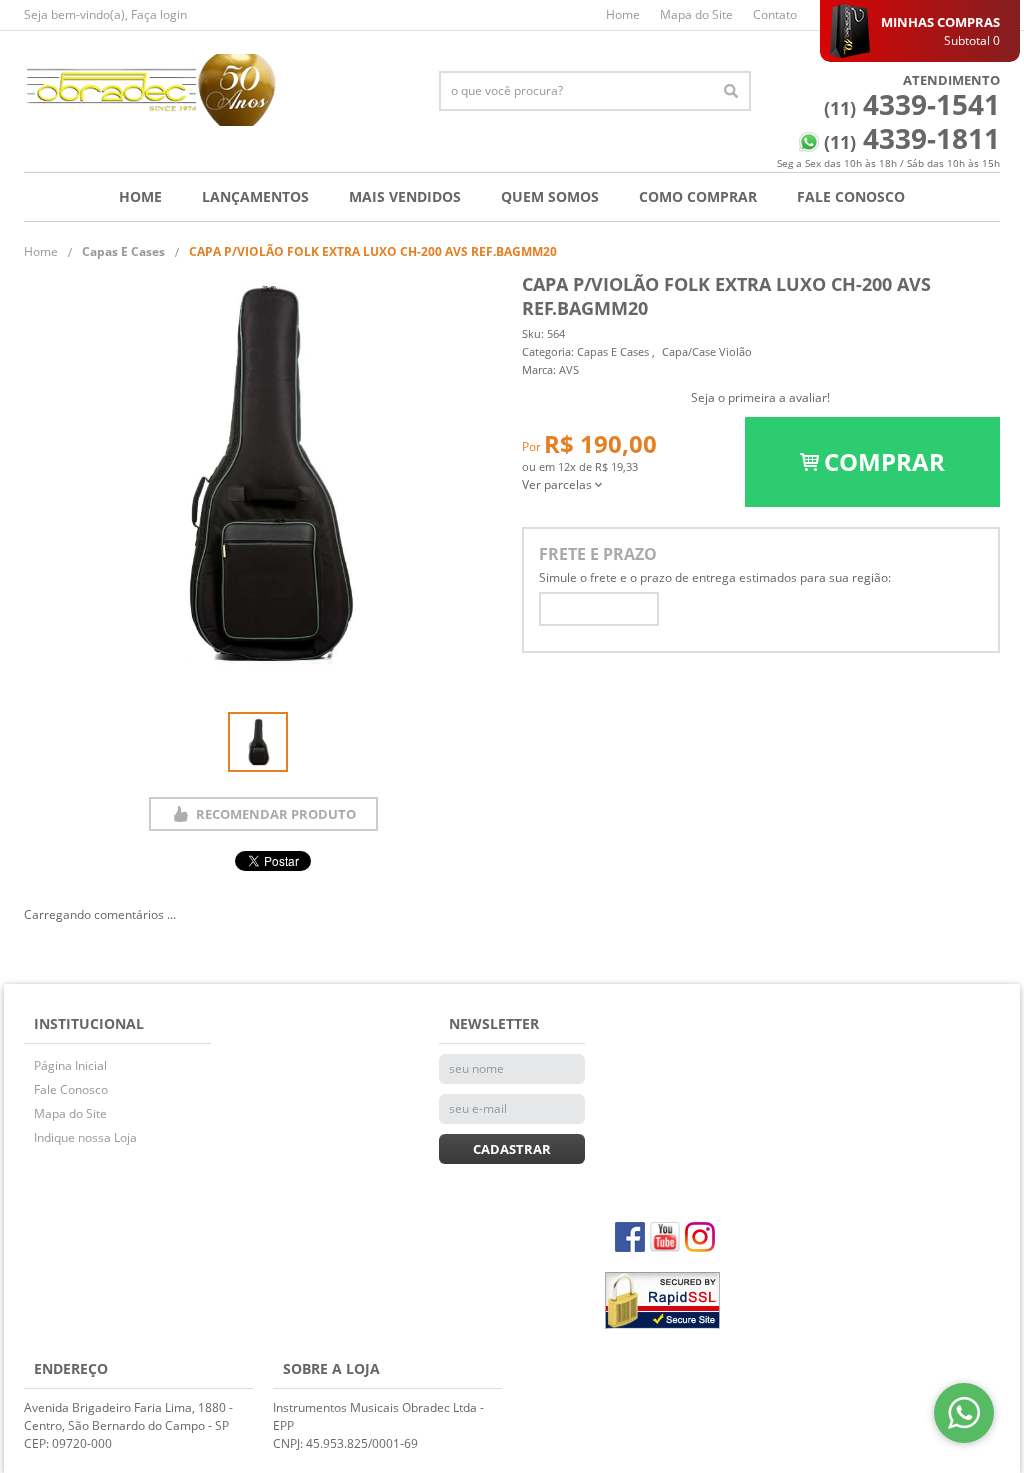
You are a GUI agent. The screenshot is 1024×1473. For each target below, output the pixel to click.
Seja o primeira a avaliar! (760, 397)
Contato (775, 14)
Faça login (159, 14)
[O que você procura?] (731, 91)
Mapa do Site (696, 14)
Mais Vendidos (405, 196)
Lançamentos (255, 196)
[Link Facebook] (630, 1237)
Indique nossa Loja (85, 1137)
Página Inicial (70, 1065)
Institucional (89, 1023)
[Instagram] (700, 1237)
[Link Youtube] (665, 1237)
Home (623, 14)
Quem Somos (550, 196)
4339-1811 (912, 138)
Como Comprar (698, 196)
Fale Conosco (851, 196)
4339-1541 (912, 104)
